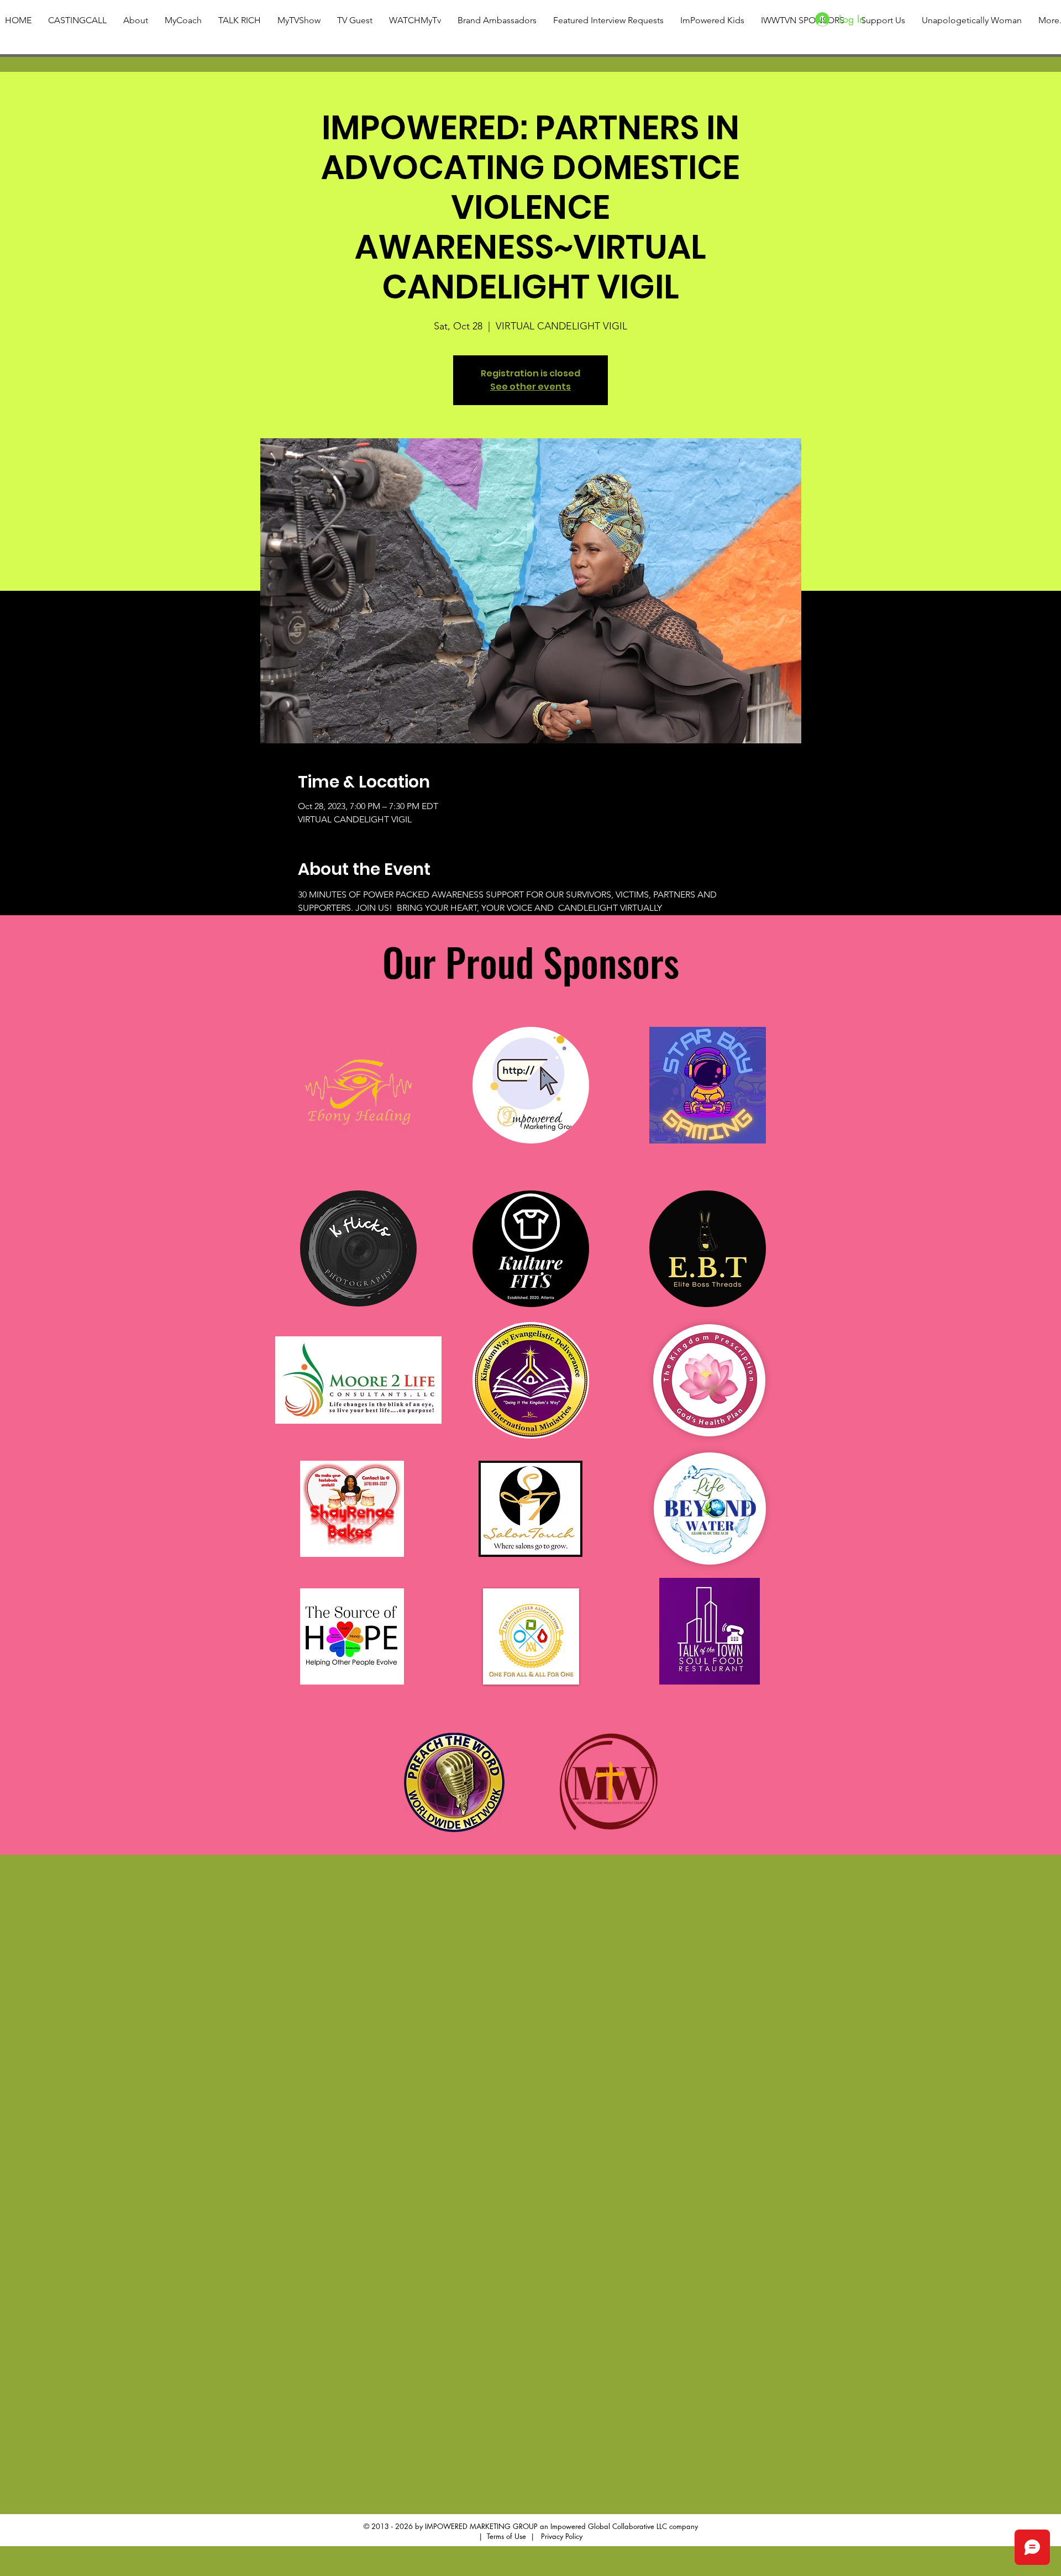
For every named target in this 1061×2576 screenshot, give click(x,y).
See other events (530, 387)
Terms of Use (506, 2536)
